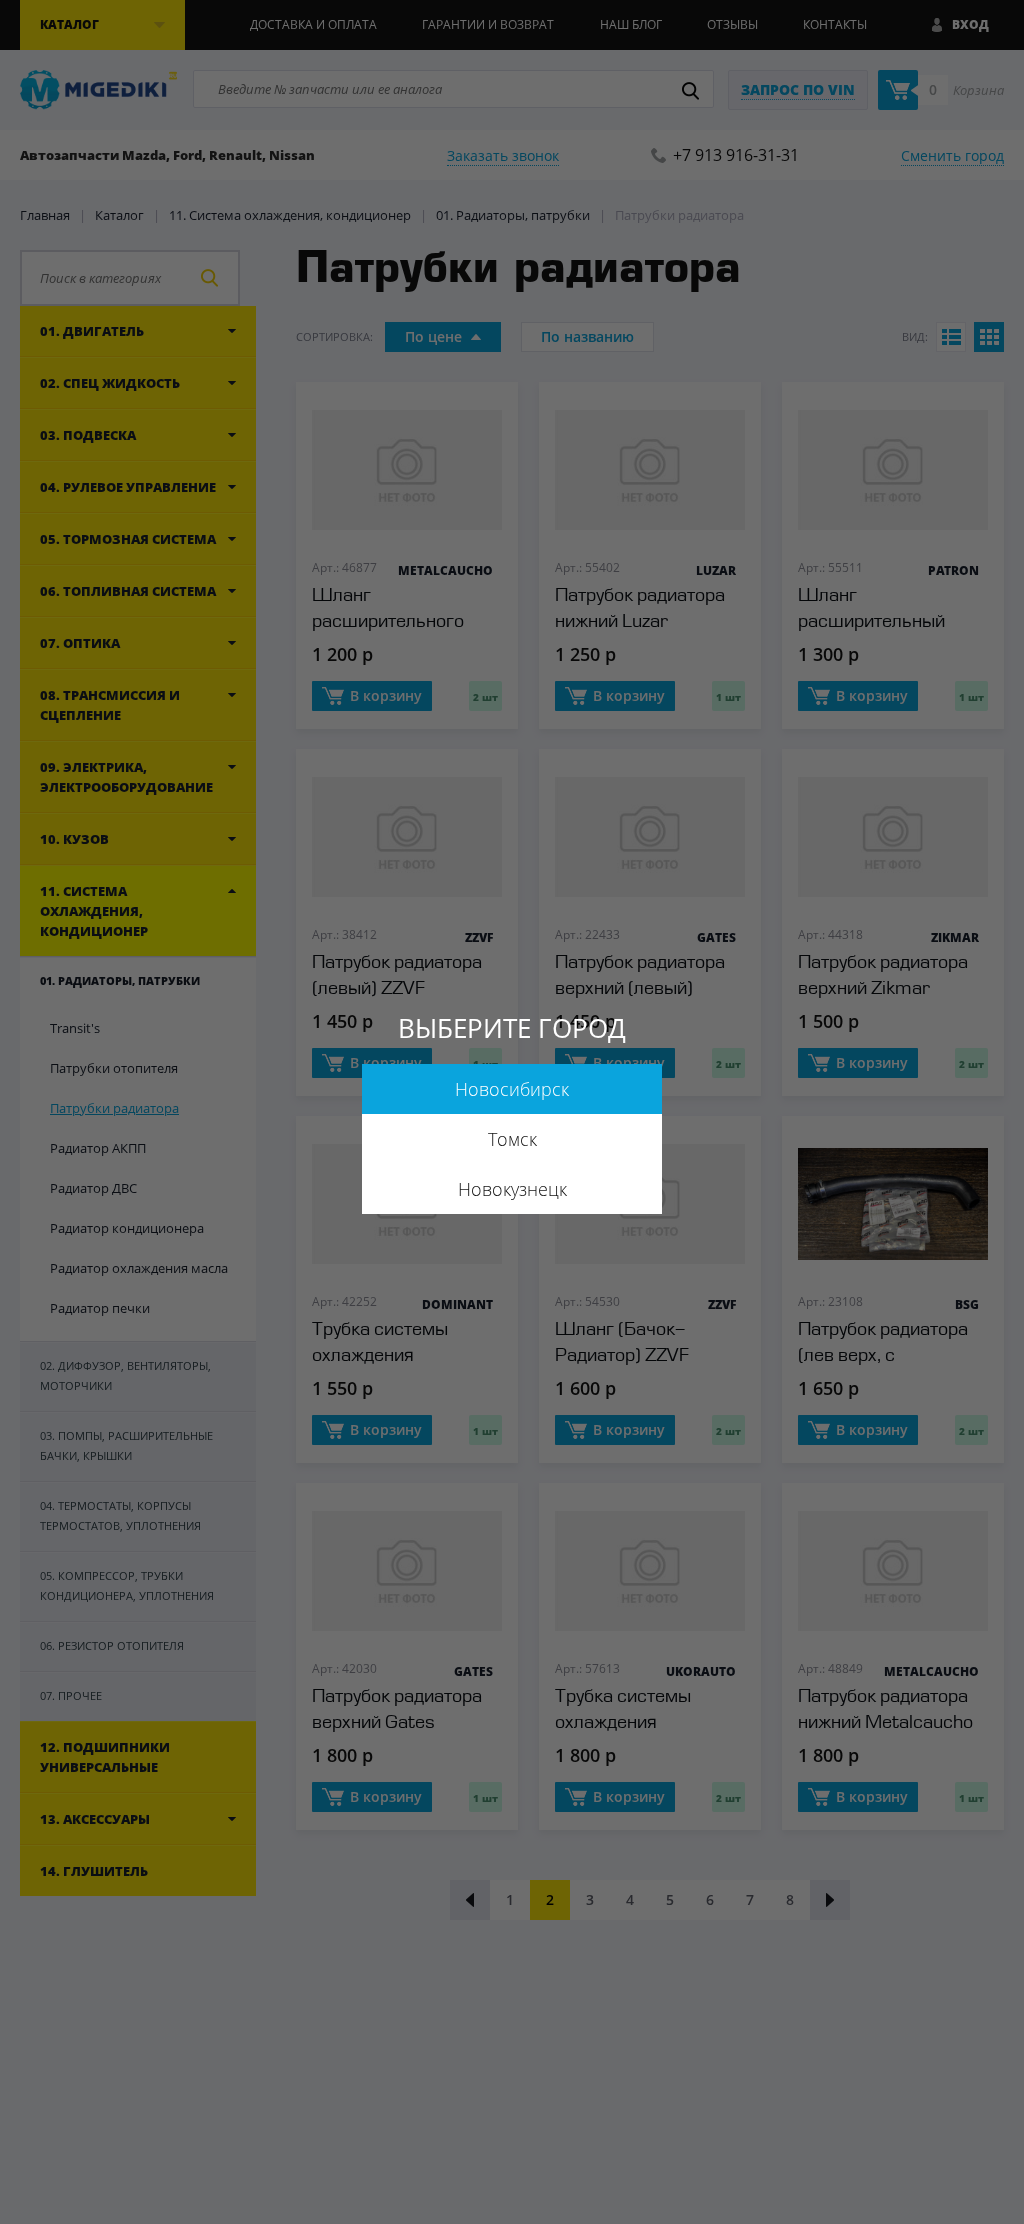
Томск (512, 1139)
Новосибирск (512, 1089)
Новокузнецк (512, 1189)
